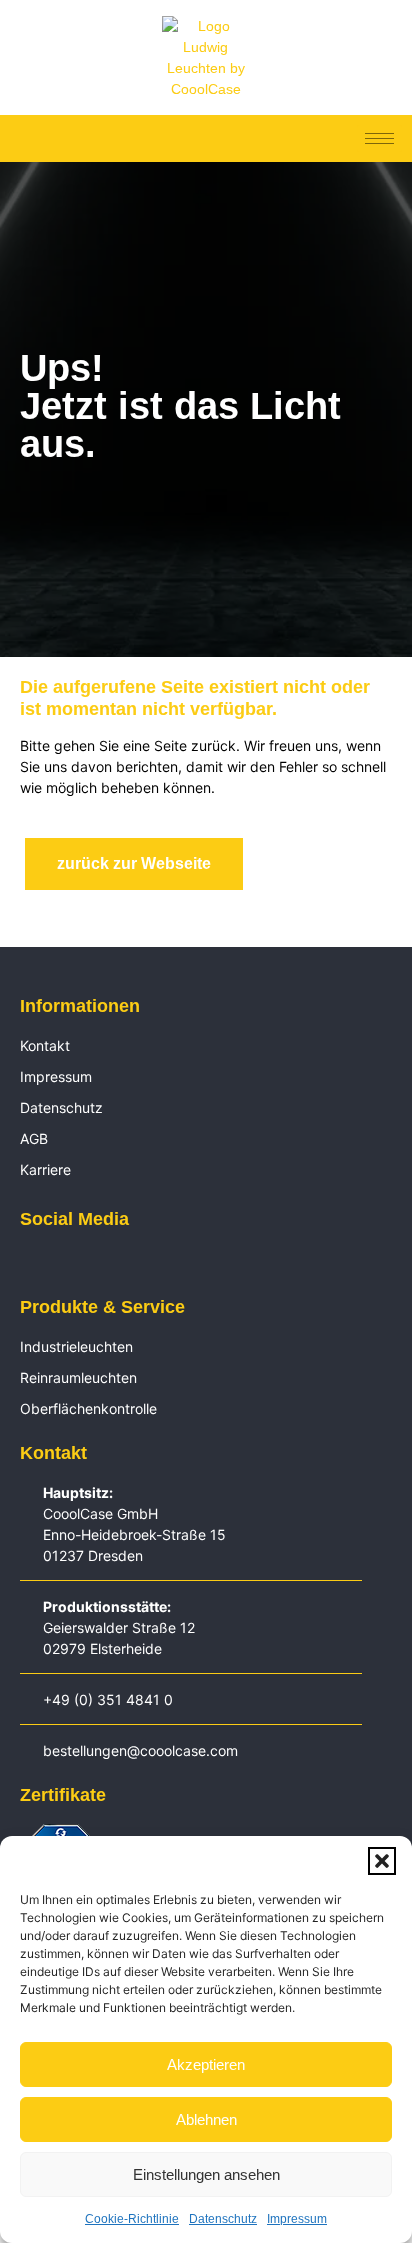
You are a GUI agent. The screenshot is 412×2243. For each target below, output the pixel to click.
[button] (382, 1861)
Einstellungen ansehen (206, 2174)
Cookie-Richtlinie (132, 2219)
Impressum (297, 2219)
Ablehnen (206, 2119)
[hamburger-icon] (379, 138)
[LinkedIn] (30, 1263)
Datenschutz (223, 2219)
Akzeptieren (206, 2064)
